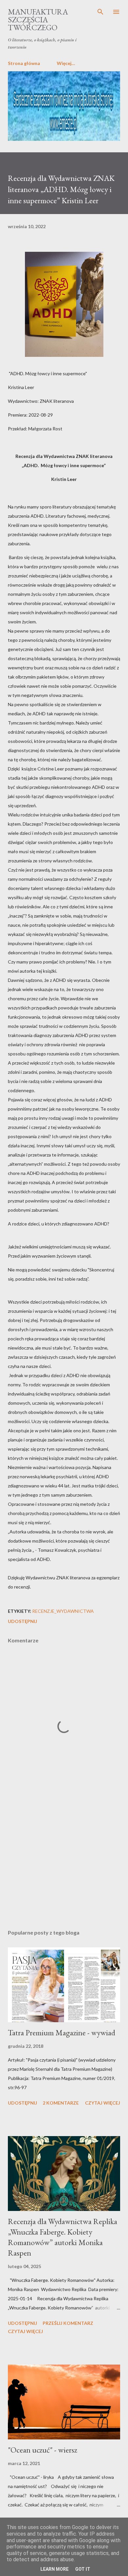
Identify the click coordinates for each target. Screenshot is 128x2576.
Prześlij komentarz (68, 2323)
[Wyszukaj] (100, 12)
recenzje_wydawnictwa (63, 1611)
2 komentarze (61, 2103)
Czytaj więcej (103, 2103)
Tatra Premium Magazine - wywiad (62, 2033)
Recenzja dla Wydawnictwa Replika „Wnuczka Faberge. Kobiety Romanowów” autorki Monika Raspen (63, 2237)
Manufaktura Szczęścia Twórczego (38, 20)
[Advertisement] (64, 1862)
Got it (83, 2569)
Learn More (54, 2569)
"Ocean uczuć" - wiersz (43, 2450)
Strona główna (24, 63)
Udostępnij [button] (22, 1621)
